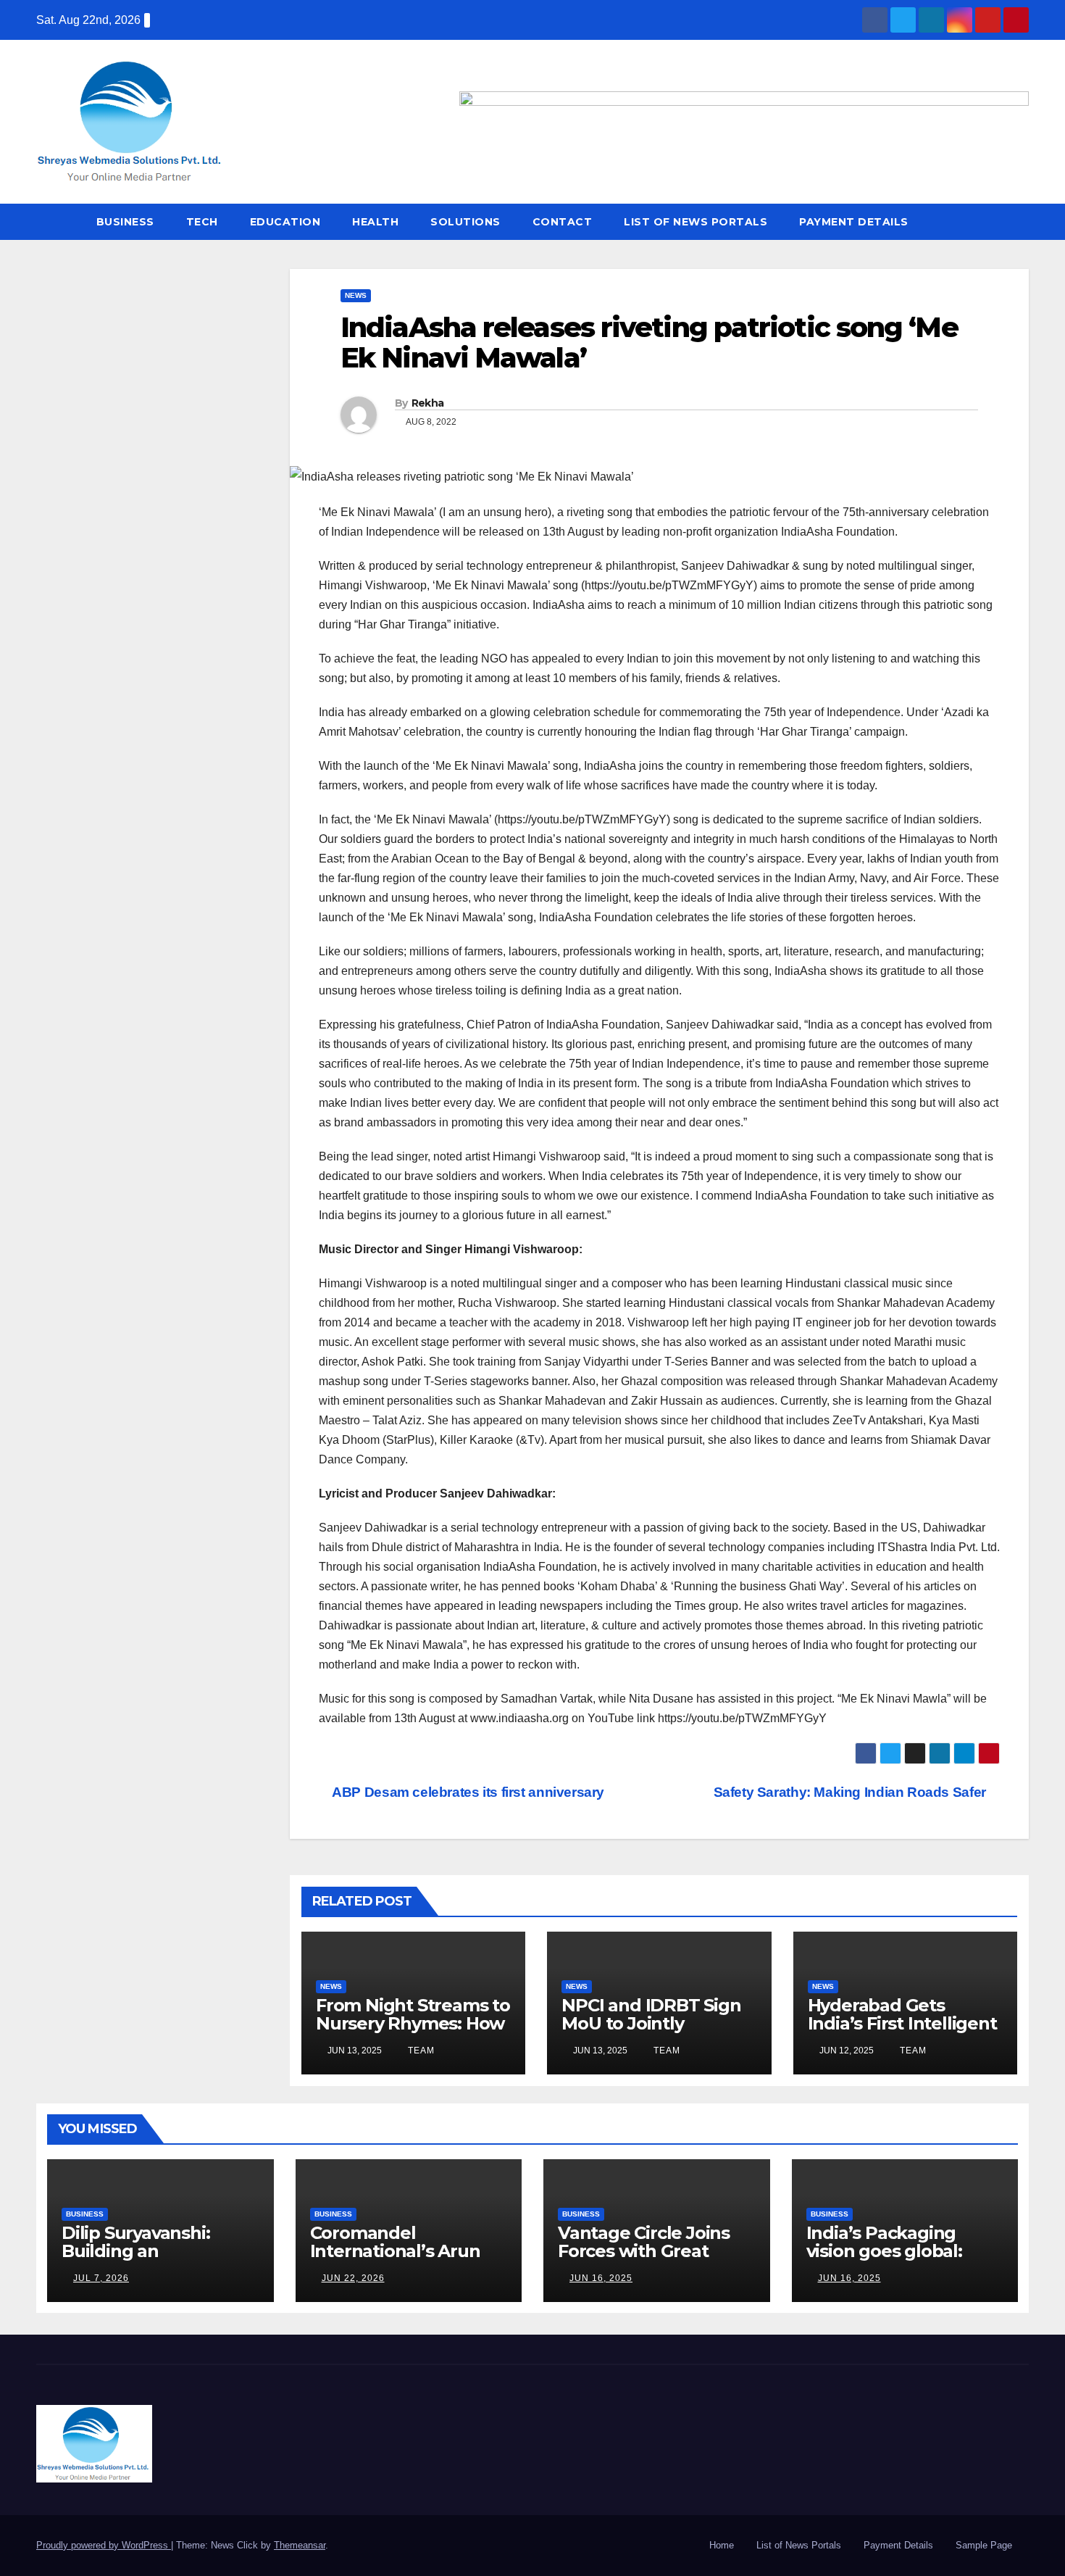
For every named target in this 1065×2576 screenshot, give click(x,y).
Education (285, 222)
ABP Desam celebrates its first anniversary (467, 1792)
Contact (563, 222)
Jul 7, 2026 (101, 2278)
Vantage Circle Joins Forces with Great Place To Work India (644, 2251)
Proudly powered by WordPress (104, 2545)
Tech (202, 222)
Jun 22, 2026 (353, 2278)
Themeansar (300, 2545)
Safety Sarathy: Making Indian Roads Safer (852, 1792)
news (356, 295)
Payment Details (854, 222)
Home (722, 2545)
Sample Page (984, 2545)
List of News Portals (696, 222)
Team (420, 2051)
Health (375, 222)
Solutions (465, 222)
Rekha (428, 403)
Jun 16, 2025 (601, 2278)
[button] (1019, 221)
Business (125, 222)
